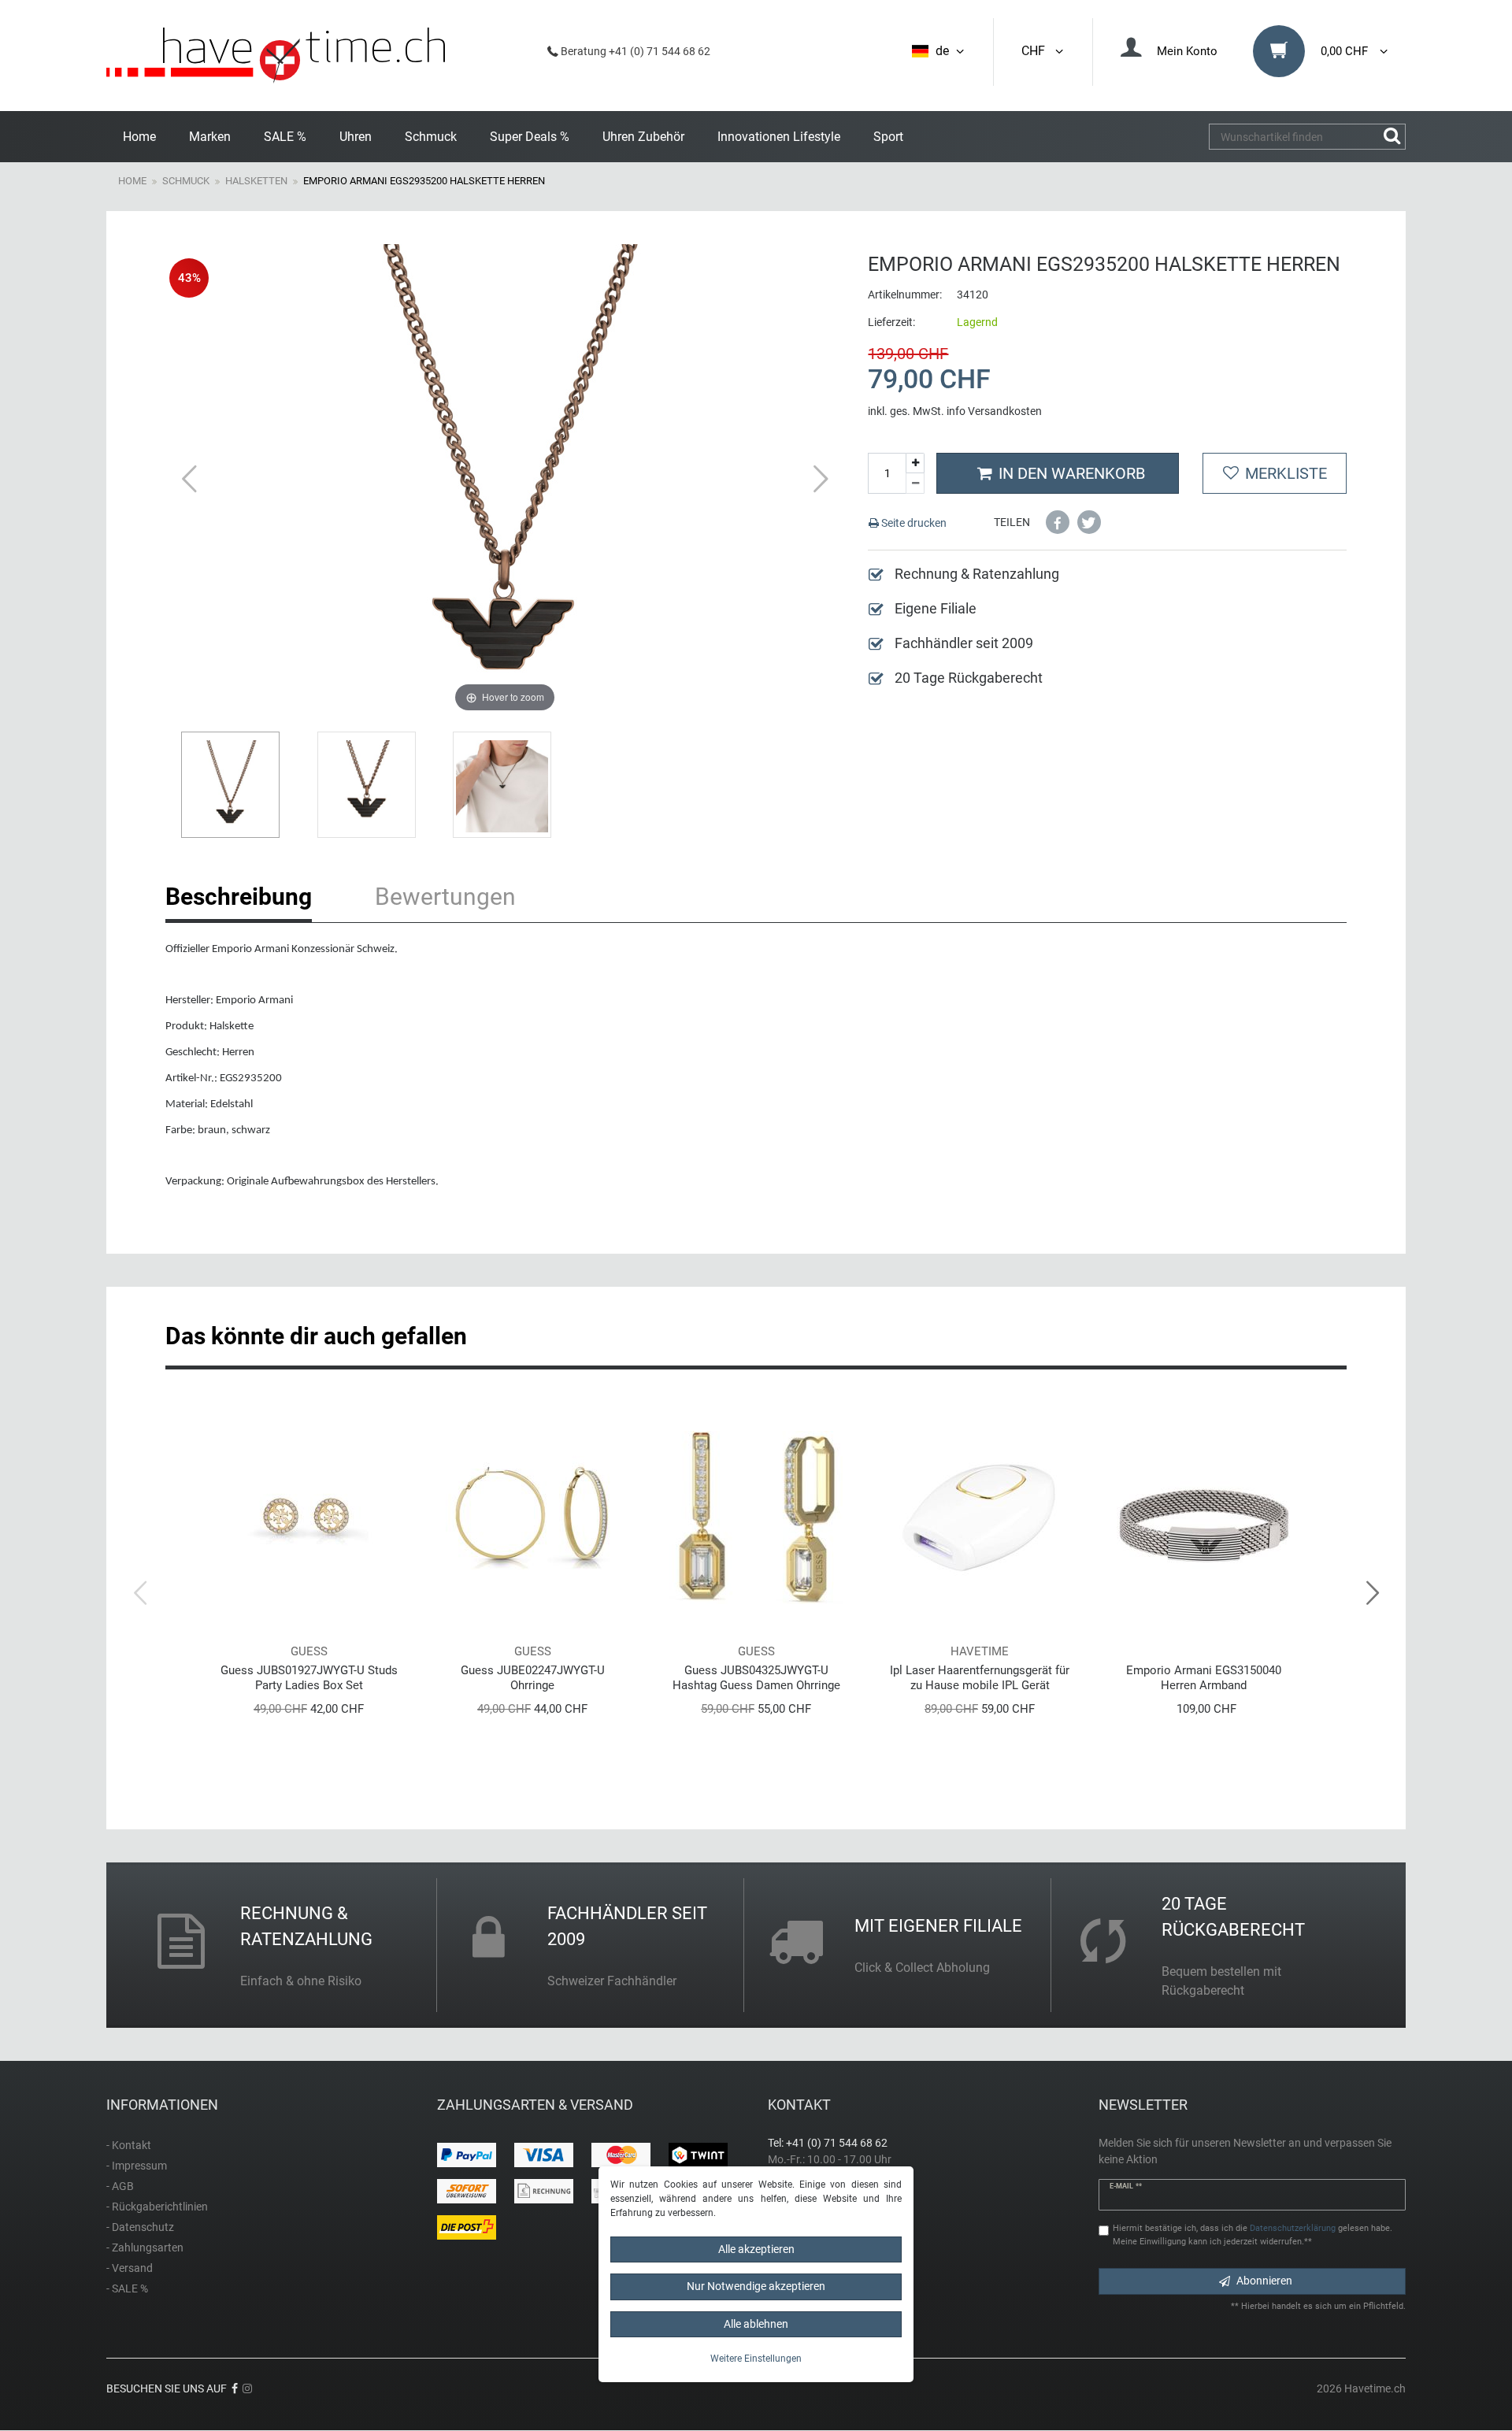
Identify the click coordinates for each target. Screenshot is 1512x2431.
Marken (210, 137)
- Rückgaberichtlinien (157, 2207)
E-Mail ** (1126, 2186)
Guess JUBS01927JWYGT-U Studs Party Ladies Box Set (309, 1678)
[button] (1058, 522)
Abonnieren (1264, 2281)
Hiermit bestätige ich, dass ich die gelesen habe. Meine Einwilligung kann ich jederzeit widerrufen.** (1253, 2235)
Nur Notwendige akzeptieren (756, 2286)
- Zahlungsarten (145, 2248)
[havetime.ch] (276, 56)
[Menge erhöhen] (915, 463)
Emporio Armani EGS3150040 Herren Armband (1204, 1678)
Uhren (356, 137)
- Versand (130, 2268)
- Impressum (137, 2166)
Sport (888, 137)
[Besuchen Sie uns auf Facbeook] (235, 2388)
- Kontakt (129, 2145)
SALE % (285, 137)
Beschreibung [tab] (239, 897)
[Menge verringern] (915, 484)
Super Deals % (530, 137)
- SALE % (127, 2288)
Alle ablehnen (756, 2324)
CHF (1036, 51)
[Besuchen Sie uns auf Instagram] (247, 2388)
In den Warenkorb (1072, 473)
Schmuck (431, 137)
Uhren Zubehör (643, 137)
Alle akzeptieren (756, 2249)
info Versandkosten (994, 411)
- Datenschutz (140, 2227)
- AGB (120, 2186)
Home (139, 137)
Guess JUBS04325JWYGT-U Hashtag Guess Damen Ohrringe (756, 1678)
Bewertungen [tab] (445, 897)
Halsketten (256, 181)
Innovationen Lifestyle (779, 137)
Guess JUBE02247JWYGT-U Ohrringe (533, 1678)
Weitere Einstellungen (756, 2359)
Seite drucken (913, 523)
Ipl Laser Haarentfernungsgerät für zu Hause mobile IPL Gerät (980, 1678)
